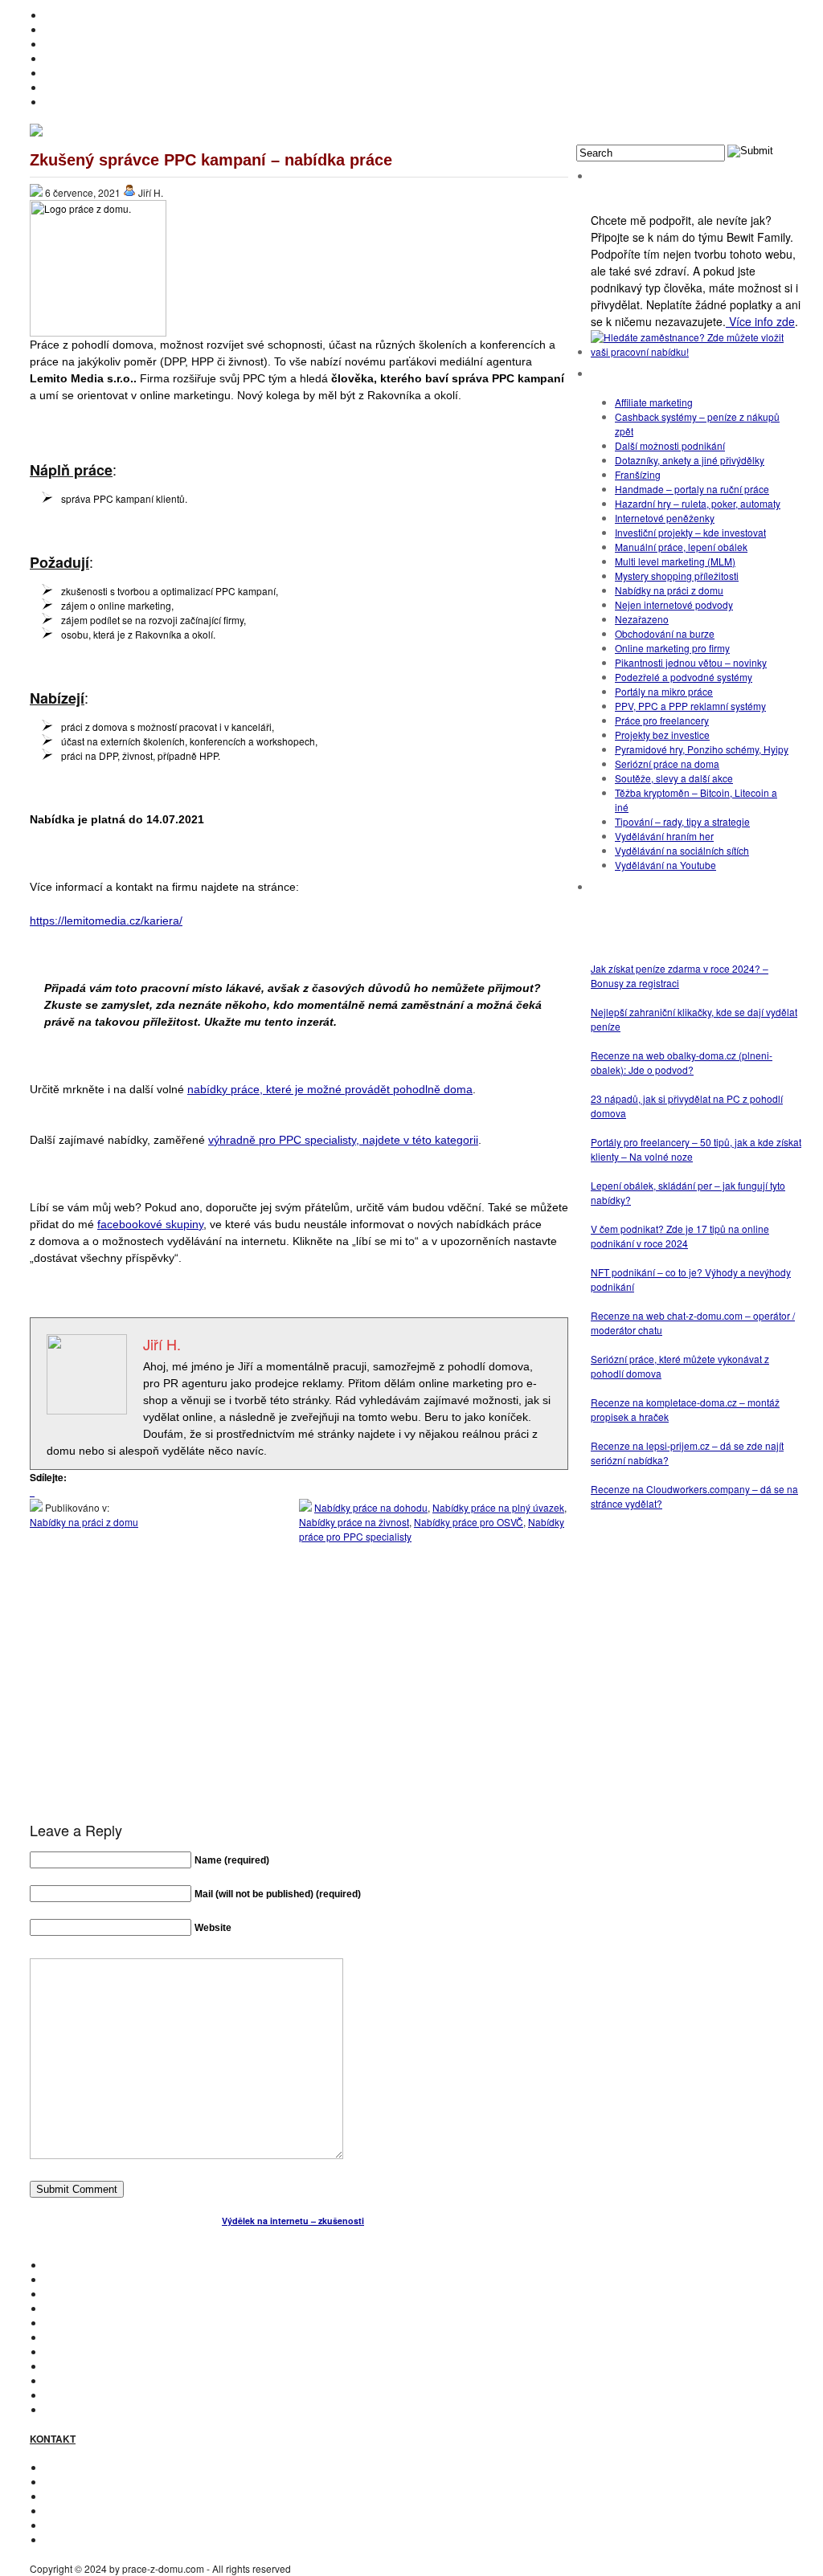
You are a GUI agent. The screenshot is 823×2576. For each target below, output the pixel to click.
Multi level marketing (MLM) (675, 561)
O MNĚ (60, 29)
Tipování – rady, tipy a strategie (682, 821)
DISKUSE (66, 2351)
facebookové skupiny (150, 1224)
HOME (59, 15)
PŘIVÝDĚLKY (75, 44)
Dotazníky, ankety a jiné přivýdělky (690, 460)
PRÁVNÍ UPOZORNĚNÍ (96, 2539)
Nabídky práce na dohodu (371, 1507)
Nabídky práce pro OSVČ (469, 1522)
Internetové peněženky (665, 518)
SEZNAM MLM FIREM (92, 2395)
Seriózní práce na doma (667, 763)
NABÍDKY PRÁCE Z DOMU (104, 2337)
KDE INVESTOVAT (84, 2279)
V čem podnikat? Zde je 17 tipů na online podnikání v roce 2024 (680, 1236)
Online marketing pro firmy (672, 648)
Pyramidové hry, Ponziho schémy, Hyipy (702, 749)
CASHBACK (71, 2294)
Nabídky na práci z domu (84, 1522)
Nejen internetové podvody (674, 604)
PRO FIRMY (71, 2366)
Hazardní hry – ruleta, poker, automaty (698, 503)
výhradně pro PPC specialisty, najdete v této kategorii (343, 1140)
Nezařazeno (642, 619)
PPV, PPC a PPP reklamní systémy (690, 706)
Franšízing (638, 474)
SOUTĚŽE (67, 2380)
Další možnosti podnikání (670, 445)
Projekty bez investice (662, 735)
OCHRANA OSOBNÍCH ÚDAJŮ (113, 2525)
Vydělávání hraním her (664, 836)
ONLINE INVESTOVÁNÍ (95, 58)
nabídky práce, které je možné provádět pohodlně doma (330, 1089)
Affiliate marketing (654, 402)
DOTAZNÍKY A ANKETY (96, 73)
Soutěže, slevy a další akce (674, 778)
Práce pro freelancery (662, 720)
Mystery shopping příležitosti (677, 576)
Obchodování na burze (665, 633)
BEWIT (59, 102)
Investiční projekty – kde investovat (690, 532)
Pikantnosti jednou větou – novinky (691, 662)
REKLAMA (68, 2496)
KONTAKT (66, 2467)
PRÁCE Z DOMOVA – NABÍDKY (113, 87)
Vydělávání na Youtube (665, 865)
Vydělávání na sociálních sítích (682, 850)
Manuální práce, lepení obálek (681, 547)
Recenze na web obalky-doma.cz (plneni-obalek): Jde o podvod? (682, 1062)
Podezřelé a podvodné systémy (684, 677)
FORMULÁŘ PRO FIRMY (99, 2511)
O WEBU (63, 2409)
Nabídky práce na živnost (354, 1522)
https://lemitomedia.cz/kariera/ (106, 921)
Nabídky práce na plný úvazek (498, 1507)
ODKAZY (64, 2482)
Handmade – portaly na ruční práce (692, 489)
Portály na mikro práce (664, 691)
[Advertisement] (299, 1705)
